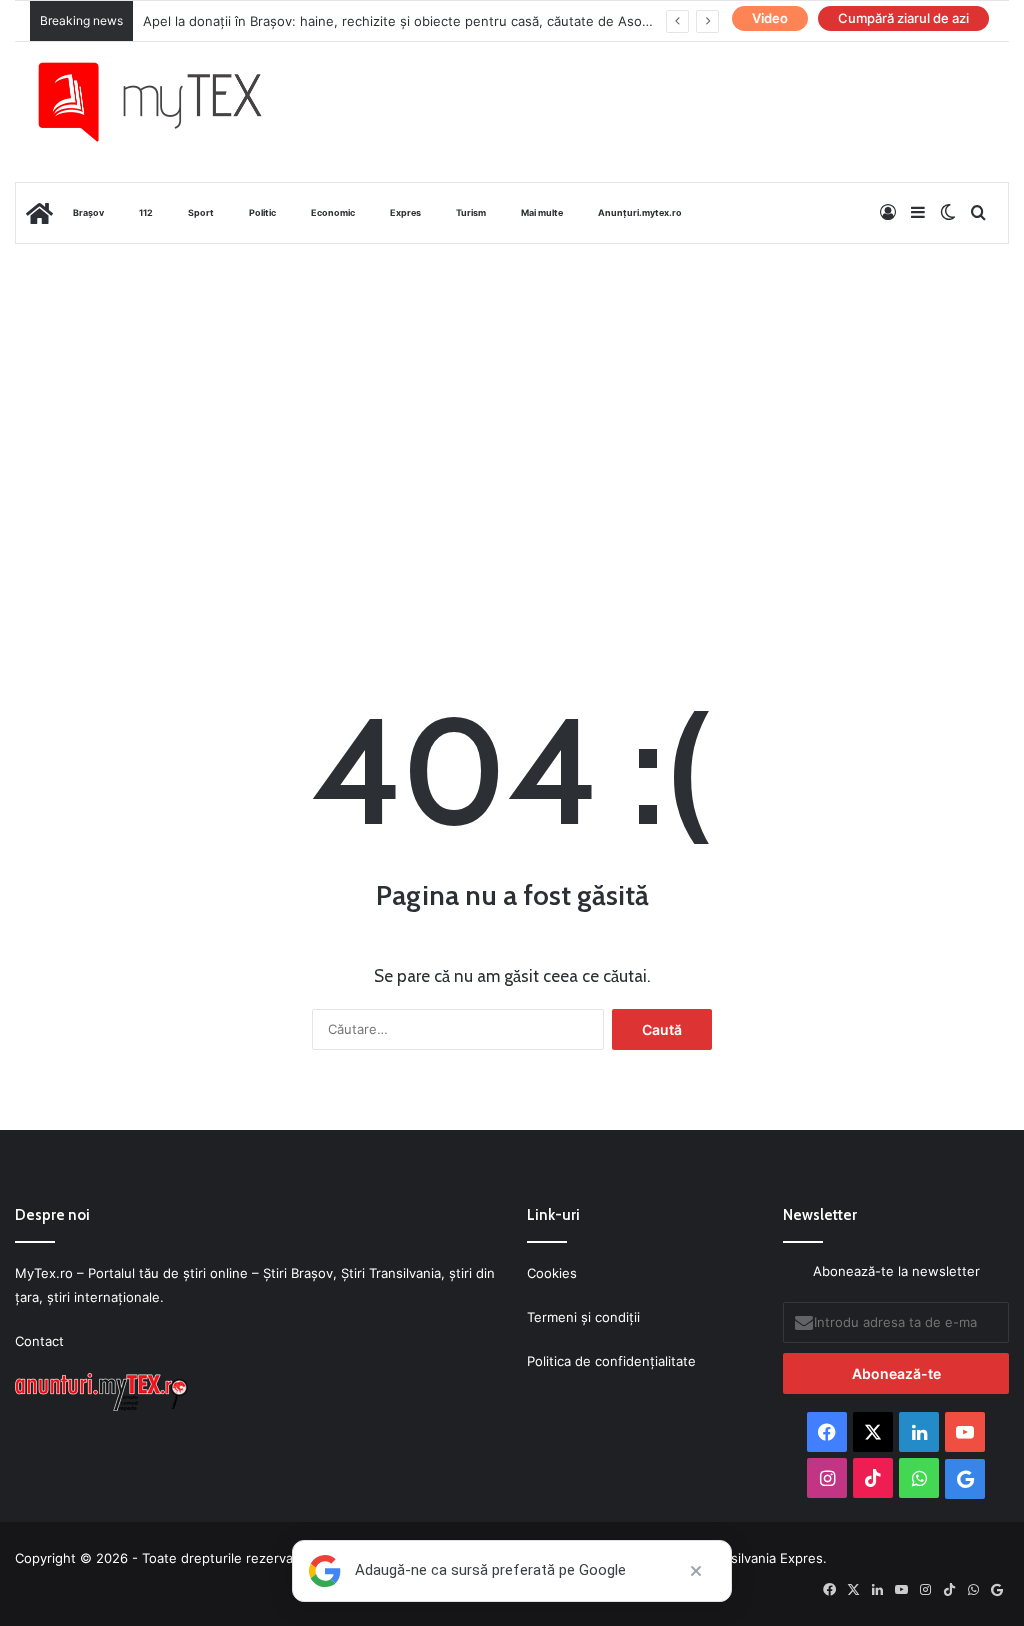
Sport (201, 212)
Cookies (552, 1273)
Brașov (88, 212)
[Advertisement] (512, 404)
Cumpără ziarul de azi (903, 18)
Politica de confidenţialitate (611, 1361)
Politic (262, 212)
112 (146, 212)
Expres (405, 212)
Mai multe (542, 212)
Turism (471, 212)
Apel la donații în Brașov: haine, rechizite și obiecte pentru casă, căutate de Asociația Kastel (429, 21)
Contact (39, 1341)
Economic (333, 212)
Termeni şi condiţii (583, 1317)
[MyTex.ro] (165, 102)
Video (770, 18)
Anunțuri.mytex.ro (640, 212)
